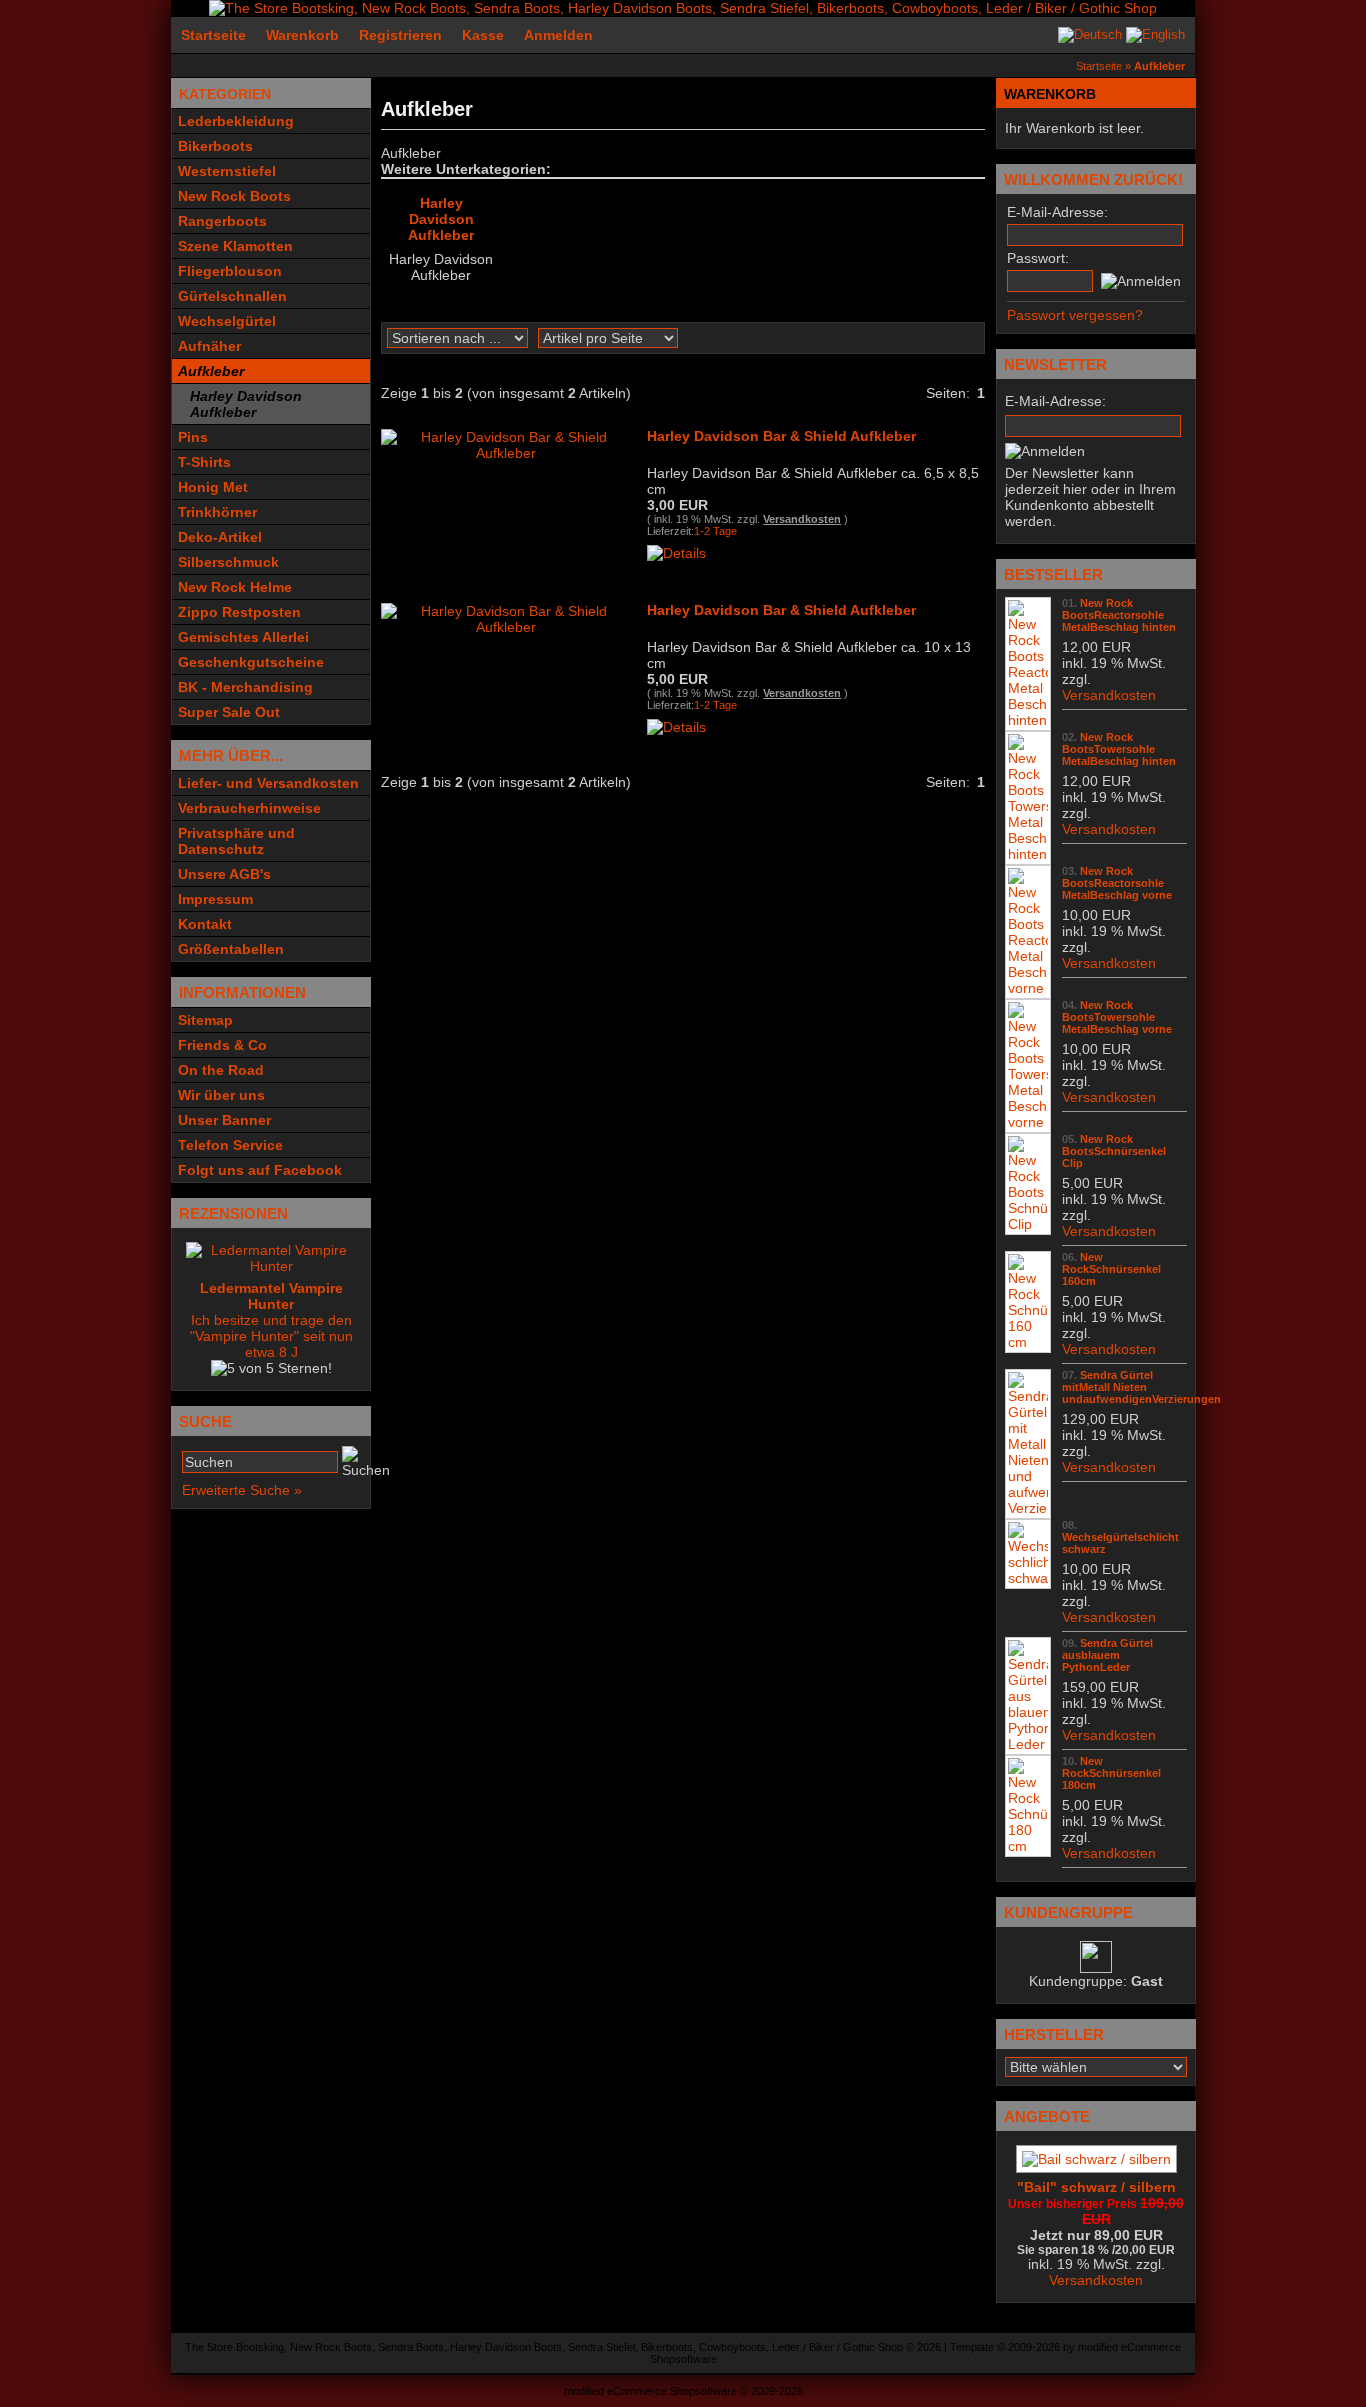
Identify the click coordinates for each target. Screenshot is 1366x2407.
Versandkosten (802, 519)
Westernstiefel (227, 171)
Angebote (1047, 2116)
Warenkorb (302, 35)
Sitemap (205, 1020)
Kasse (483, 35)
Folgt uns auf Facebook (260, 1170)
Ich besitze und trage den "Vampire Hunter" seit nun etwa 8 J (271, 1320)
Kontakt (205, 924)
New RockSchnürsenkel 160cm (1111, 1269)
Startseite (213, 35)
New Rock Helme (235, 587)
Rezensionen (233, 1213)
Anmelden (558, 35)
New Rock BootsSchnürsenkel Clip (1114, 1151)
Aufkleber (211, 371)
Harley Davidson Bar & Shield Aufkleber (781, 436)
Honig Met (213, 487)
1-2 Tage (715, 531)
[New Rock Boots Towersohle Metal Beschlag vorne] (1028, 1122)
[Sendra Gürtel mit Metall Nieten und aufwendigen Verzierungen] (1028, 1508)
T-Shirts (204, 462)
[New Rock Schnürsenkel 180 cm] (1028, 1846)
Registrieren (400, 35)
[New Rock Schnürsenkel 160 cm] (1028, 1342)
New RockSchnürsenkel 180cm (1111, 1773)
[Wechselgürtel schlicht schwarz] (1028, 1578)
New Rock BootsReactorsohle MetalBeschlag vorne (1117, 883)
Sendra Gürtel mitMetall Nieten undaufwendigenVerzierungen (1141, 1387)
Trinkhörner (217, 512)
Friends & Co (222, 1045)
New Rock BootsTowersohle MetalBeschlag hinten (1119, 749)
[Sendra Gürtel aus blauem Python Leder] (1028, 1744)
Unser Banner (224, 1120)
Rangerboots (222, 221)
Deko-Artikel (220, 537)
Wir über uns (221, 1095)
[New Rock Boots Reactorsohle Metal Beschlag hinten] (1028, 720)
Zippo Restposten (239, 612)
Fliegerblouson (230, 271)
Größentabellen (231, 949)
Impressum (215, 899)
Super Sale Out (229, 712)
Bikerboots (215, 146)
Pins (193, 437)
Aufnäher (209, 346)
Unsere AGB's (224, 874)
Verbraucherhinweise (249, 808)
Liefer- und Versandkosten (268, 783)
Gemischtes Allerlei (243, 637)
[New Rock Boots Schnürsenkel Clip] (1028, 1224)
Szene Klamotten (235, 246)
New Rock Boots (234, 196)
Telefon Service (230, 1145)
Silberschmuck (228, 562)
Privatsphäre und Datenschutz (236, 841)
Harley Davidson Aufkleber (246, 404)
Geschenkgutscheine (251, 662)
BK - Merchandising (245, 687)
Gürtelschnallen (232, 296)
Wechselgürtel (227, 321)
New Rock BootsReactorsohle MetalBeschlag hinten (1119, 615)
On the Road (221, 1070)
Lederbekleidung (236, 121)
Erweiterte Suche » (242, 1490)
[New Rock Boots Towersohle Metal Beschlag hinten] (1028, 854)
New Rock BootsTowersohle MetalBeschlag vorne (1117, 1017)
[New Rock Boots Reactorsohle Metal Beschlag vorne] (1028, 988)
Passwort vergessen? (1075, 315)
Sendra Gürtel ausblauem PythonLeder (1107, 1655)
